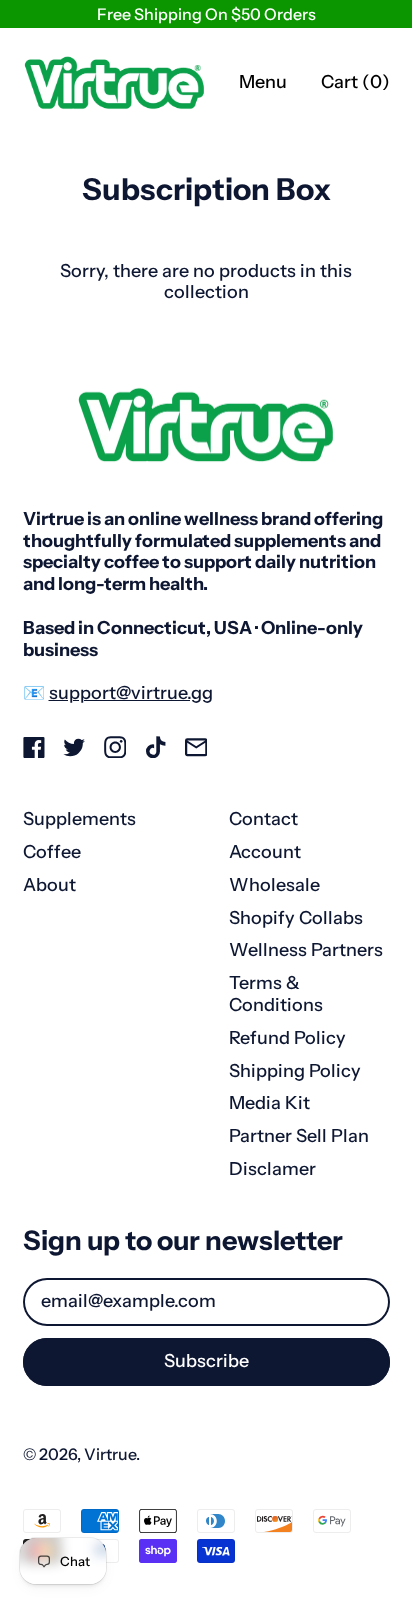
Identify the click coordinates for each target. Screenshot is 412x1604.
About (49, 885)
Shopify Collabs (296, 918)
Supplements (79, 819)
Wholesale (274, 885)
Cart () (355, 87)
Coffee (52, 852)
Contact (263, 819)
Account (265, 852)
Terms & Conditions (276, 994)
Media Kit (269, 1103)
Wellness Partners (306, 950)
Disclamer (272, 1169)
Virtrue (110, 1454)
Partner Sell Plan (299, 1136)
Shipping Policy (295, 1071)
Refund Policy (287, 1038)
